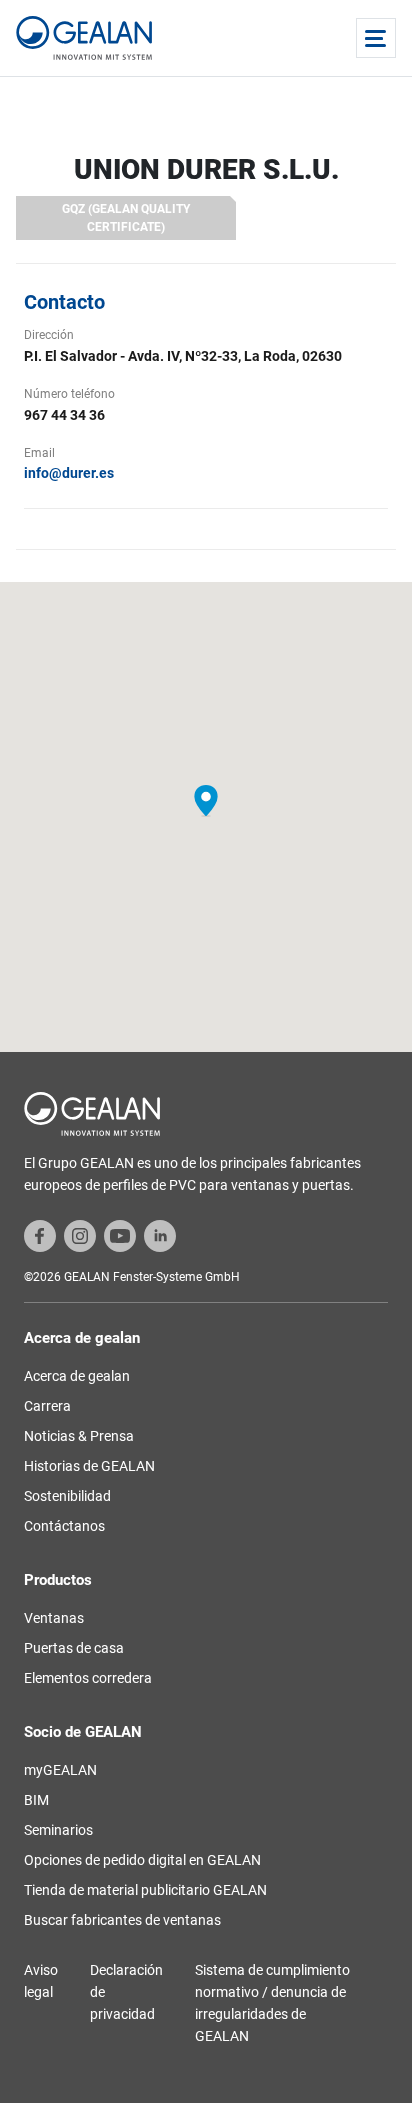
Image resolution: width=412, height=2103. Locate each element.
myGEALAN (60, 1770)
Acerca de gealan (77, 1376)
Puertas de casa (74, 1648)
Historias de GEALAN (89, 1466)
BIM (36, 1800)
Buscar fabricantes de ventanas (122, 1920)
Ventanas (54, 1618)
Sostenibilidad (67, 1496)
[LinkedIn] (160, 1235)
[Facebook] (40, 1235)
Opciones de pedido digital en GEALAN (142, 1860)
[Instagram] (80, 1235)
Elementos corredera (88, 1678)
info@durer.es (69, 473)
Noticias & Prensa (79, 1436)
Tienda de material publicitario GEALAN (145, 1890)
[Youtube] (120, 1235)
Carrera (47, 1406)
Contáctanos (64, 1526)
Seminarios (58, 1830)
